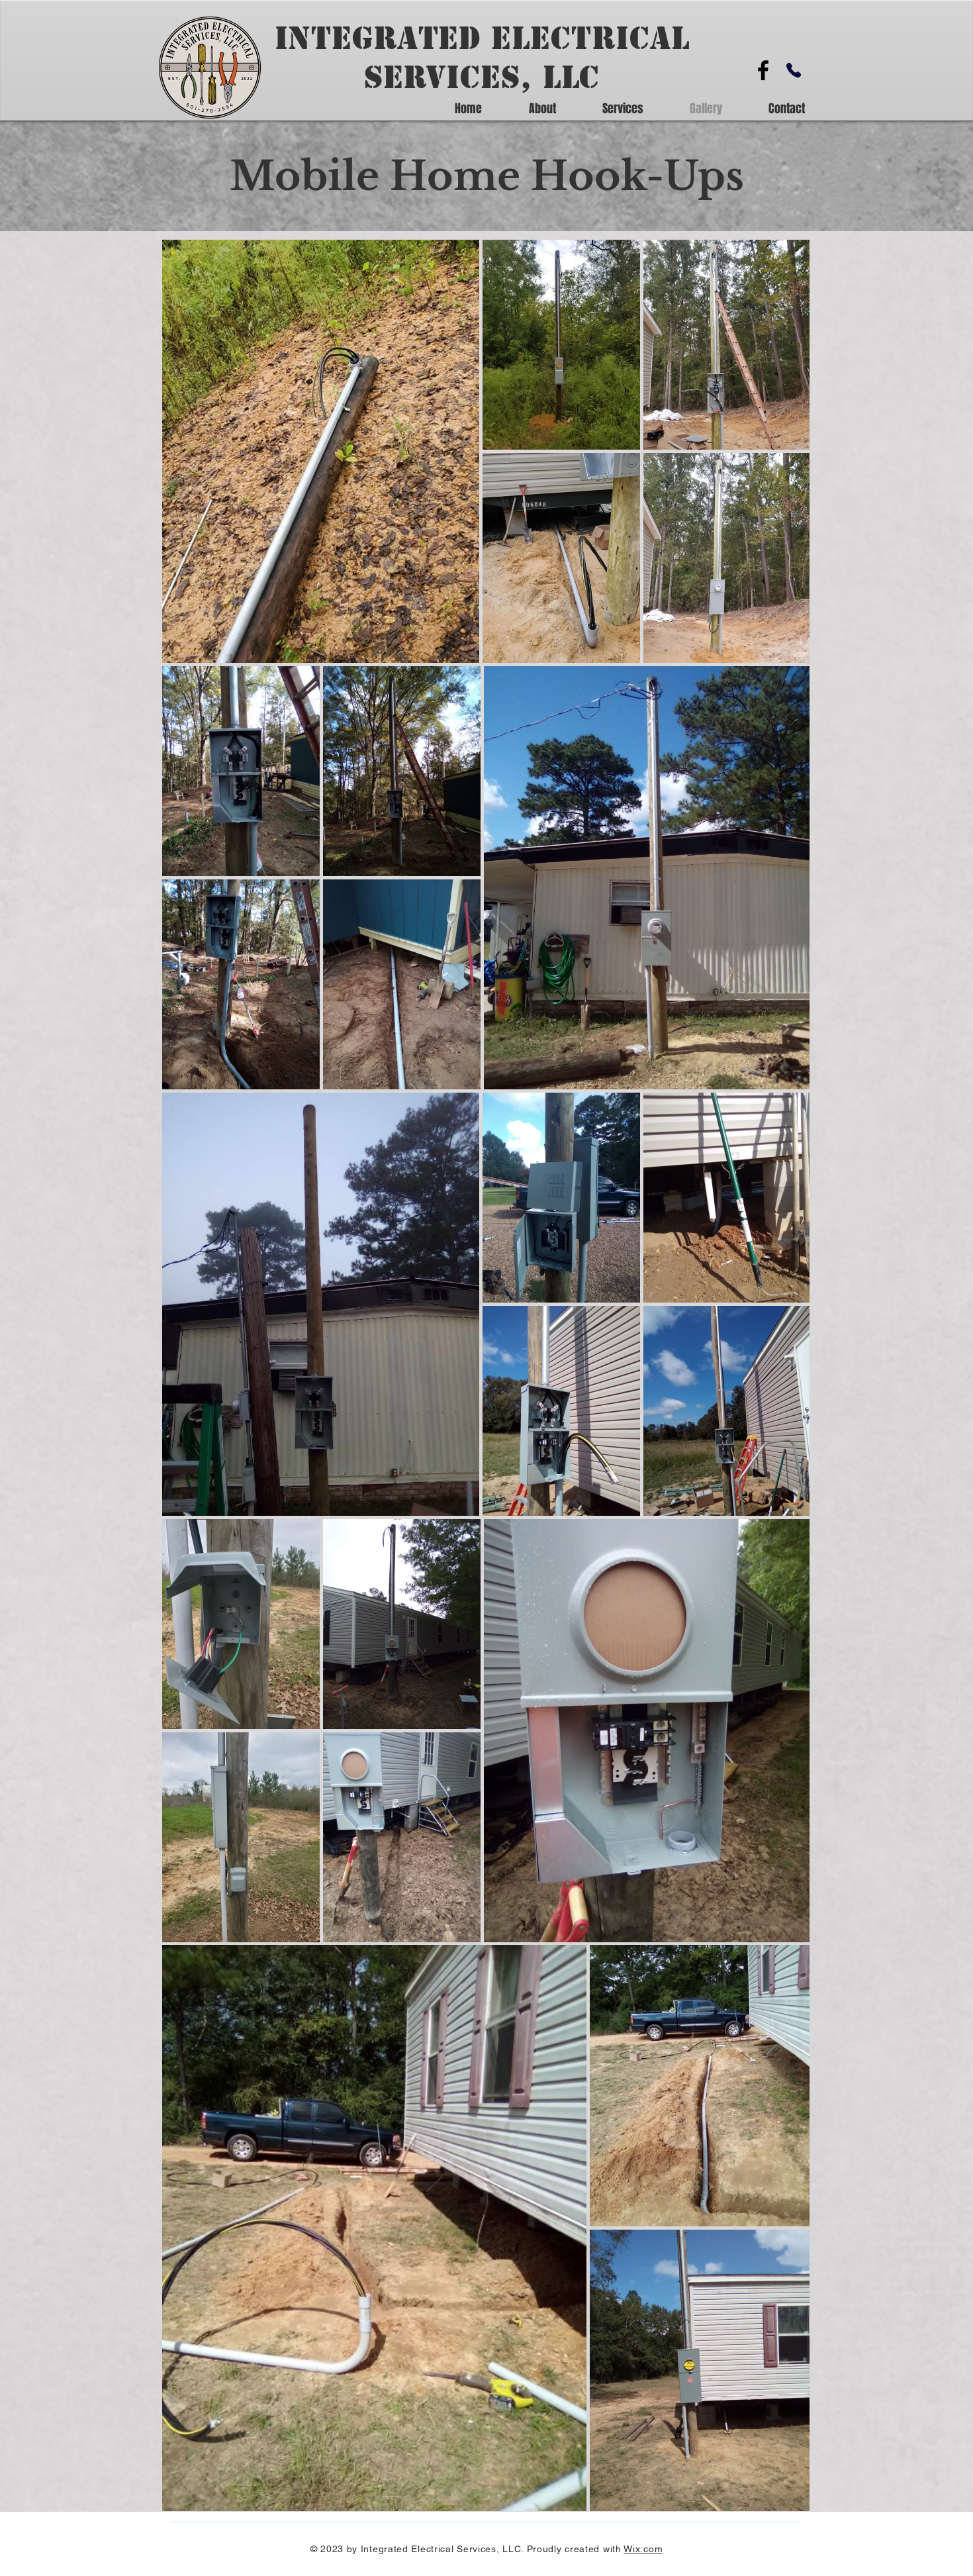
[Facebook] (763, 70)
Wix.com (643, 2549)
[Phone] (794, 70)
